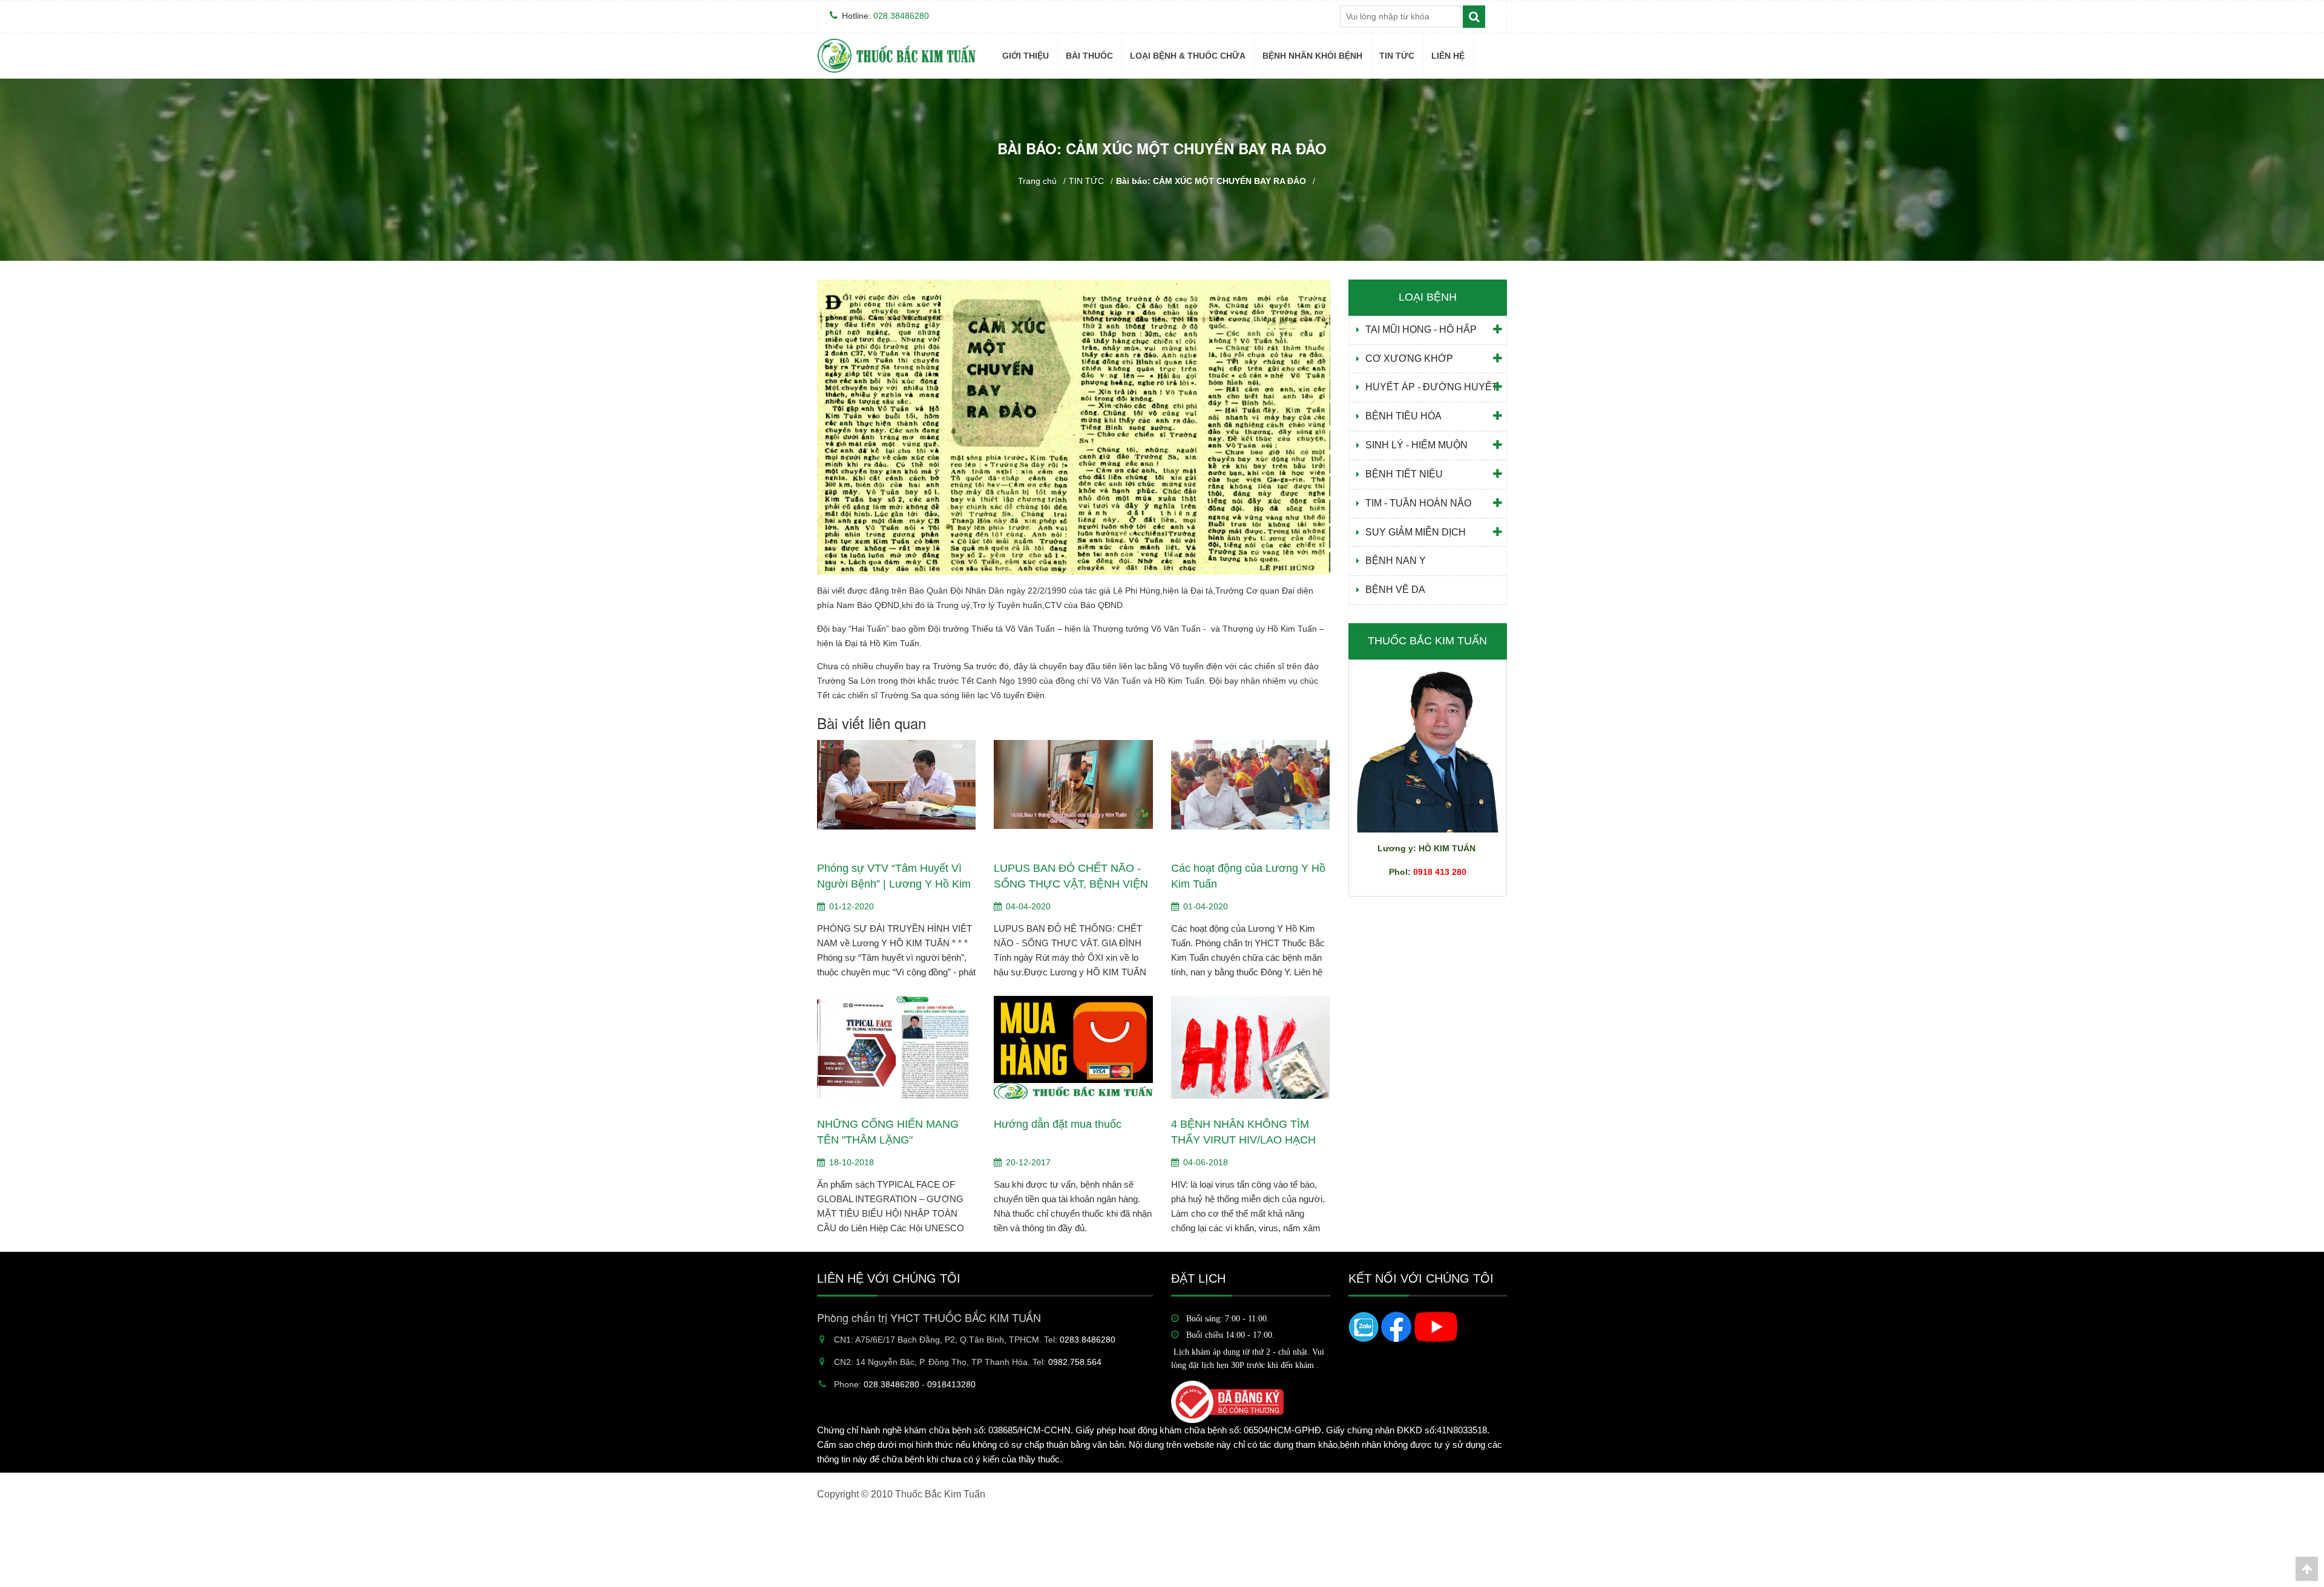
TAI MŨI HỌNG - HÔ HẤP (1421, 329)
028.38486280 (901, 16)
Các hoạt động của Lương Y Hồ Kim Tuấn (1248, 876)
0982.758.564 (1075, 1362)
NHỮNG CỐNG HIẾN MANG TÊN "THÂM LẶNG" (888, 1132)
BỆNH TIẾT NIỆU (1404, 474)
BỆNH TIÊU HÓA (1403, 416)
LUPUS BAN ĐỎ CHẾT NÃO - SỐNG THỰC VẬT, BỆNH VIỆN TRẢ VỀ (1071, 877)
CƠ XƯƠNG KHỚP (1409, 358)
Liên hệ (1448, 56)
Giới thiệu (1026, 56)
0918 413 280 (1440, 872)
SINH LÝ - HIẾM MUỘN (1416, 445)
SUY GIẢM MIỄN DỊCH (1416, 532)
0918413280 (951, 1384)
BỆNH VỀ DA (1395, 590)
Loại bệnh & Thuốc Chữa (1188, 56)
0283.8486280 (1088, 1340)
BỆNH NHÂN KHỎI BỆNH (1312, 56)
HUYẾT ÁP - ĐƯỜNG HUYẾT (1432, 387)
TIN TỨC (1397, 56)
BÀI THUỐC (1089, 56)
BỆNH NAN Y (1154, 275)
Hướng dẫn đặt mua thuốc (1058, 1124)
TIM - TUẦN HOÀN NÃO (1418, 503)
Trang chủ (1037, 181)
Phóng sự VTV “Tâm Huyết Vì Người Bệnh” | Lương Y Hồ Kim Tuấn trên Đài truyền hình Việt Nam (894, 877)
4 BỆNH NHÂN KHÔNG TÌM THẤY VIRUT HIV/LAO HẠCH (1243, 1132)
